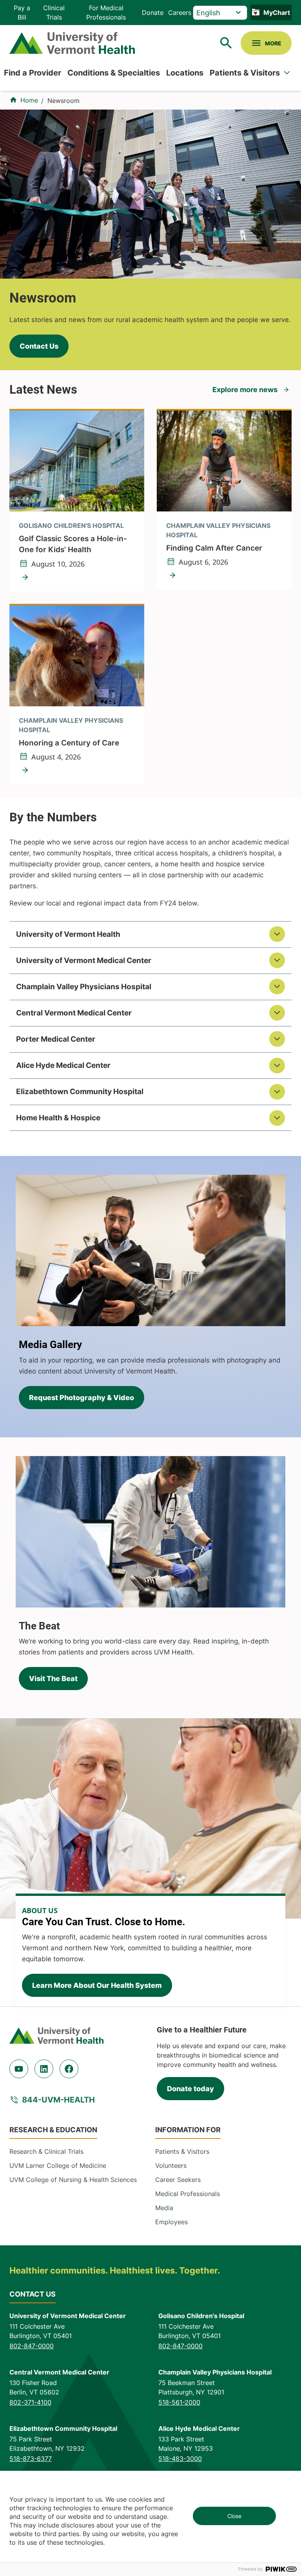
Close (234, 2516)
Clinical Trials (54, 13)
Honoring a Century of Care (69, 743)
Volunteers (171, 2166)
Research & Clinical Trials (46, 2151)
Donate (153, 13)
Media (164, 2208)
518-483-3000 (180, 2459)
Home (29, 100)
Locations (185, 73)
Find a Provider (33, 73)
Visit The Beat (53, 1679)
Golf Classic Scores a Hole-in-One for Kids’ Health (73, 544)
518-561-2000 (179, 2402)
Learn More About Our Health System (97, 1985)
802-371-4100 (30, 2402)
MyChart (277, 13)
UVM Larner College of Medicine (58, 2166)
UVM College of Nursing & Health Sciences (73, 2180)
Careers (180, 13)
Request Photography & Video (82, 1398)
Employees (171, 2222)
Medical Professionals (188, 2194)
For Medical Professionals (106, 13)
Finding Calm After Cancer (214, 548)
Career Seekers (178, 2180)
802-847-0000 (32, 2346)
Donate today (190, 2089)
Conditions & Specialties (114, 73)
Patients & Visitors (245, 73)
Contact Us (39, 346)
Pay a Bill (22, 13)
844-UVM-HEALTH (58, 2100)
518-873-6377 (31, 2459)
